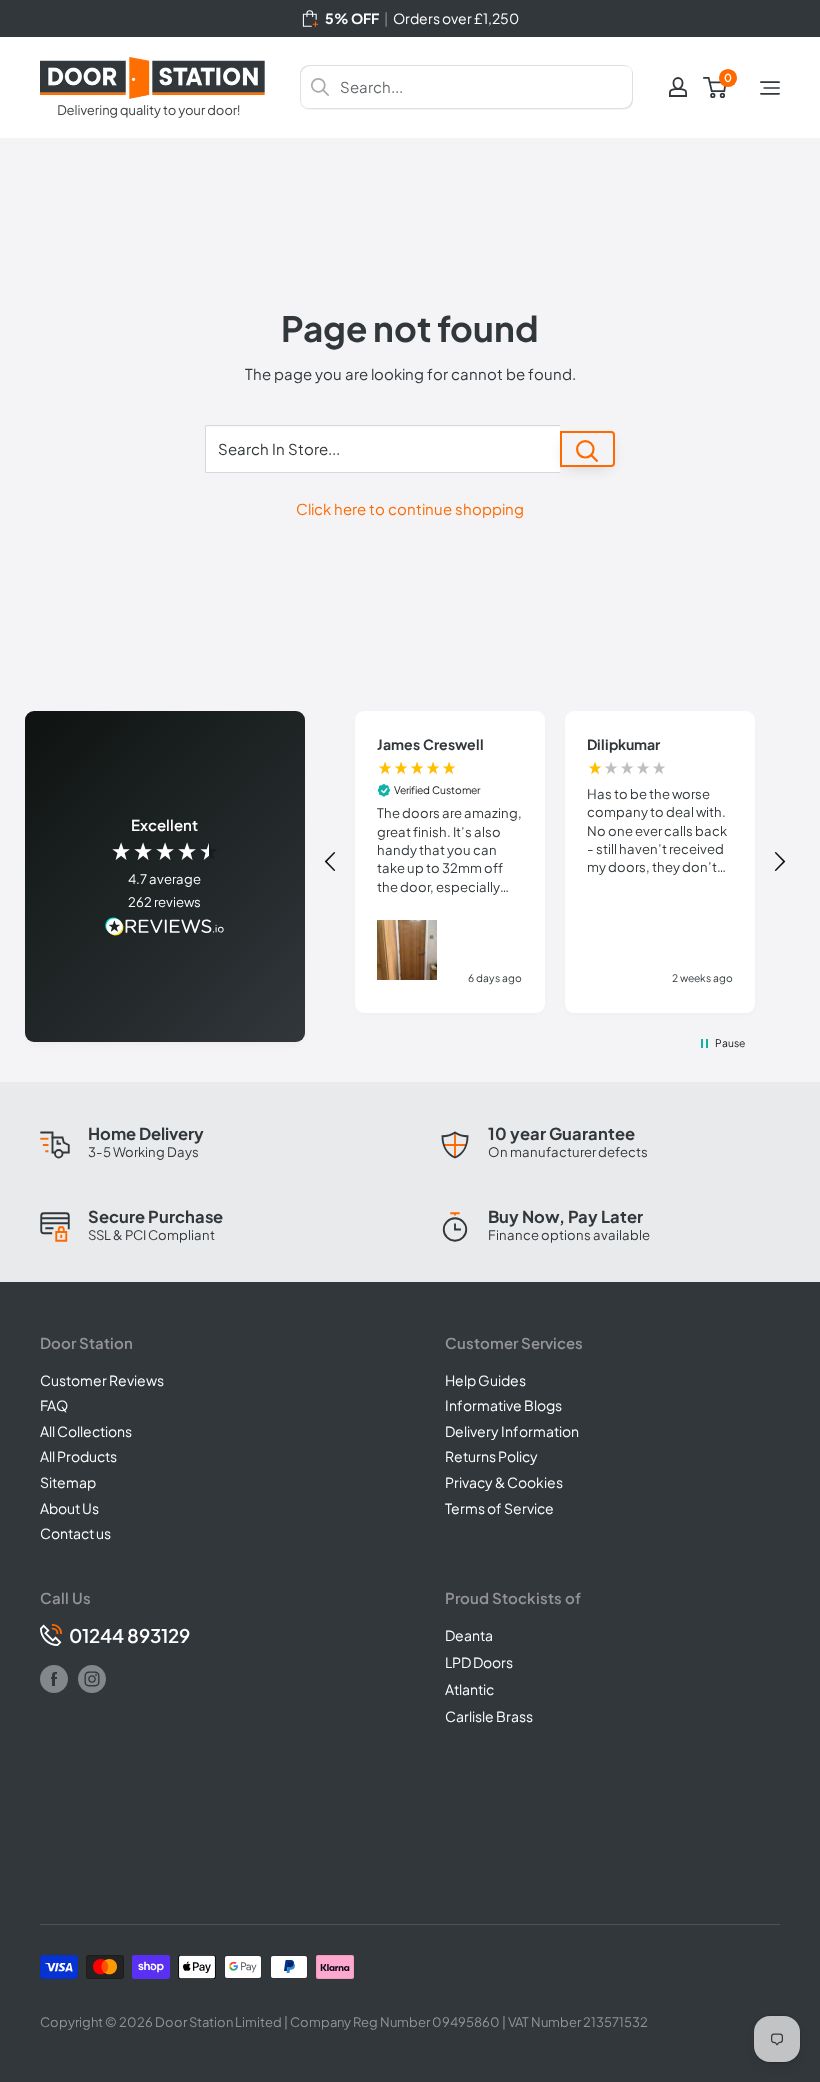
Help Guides (485, 1380)
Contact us (75, 1533)
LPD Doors (479, 1662)
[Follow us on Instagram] (92, 1679)
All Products (78, 1456)
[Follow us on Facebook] (54, 1679)
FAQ (54, 1405)
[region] (555, 862)
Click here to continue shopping (410, 508)
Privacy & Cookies (504, 1482)
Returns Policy (491, 1456)
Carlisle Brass (489, 1716)
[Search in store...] (587, 449)
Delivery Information (512, 1431)
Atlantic (469, 1689)
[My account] (678, 87)
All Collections (86, 1431)
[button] (332, 862)
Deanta (469, 1635)
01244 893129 (129, 1635)
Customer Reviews (102, 1380)
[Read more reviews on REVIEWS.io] (165, 928)
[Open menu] (770, 88)
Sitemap (68, 1482)
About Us (69, 1508)
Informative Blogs (503, 1405)
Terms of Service (499, 1508)
